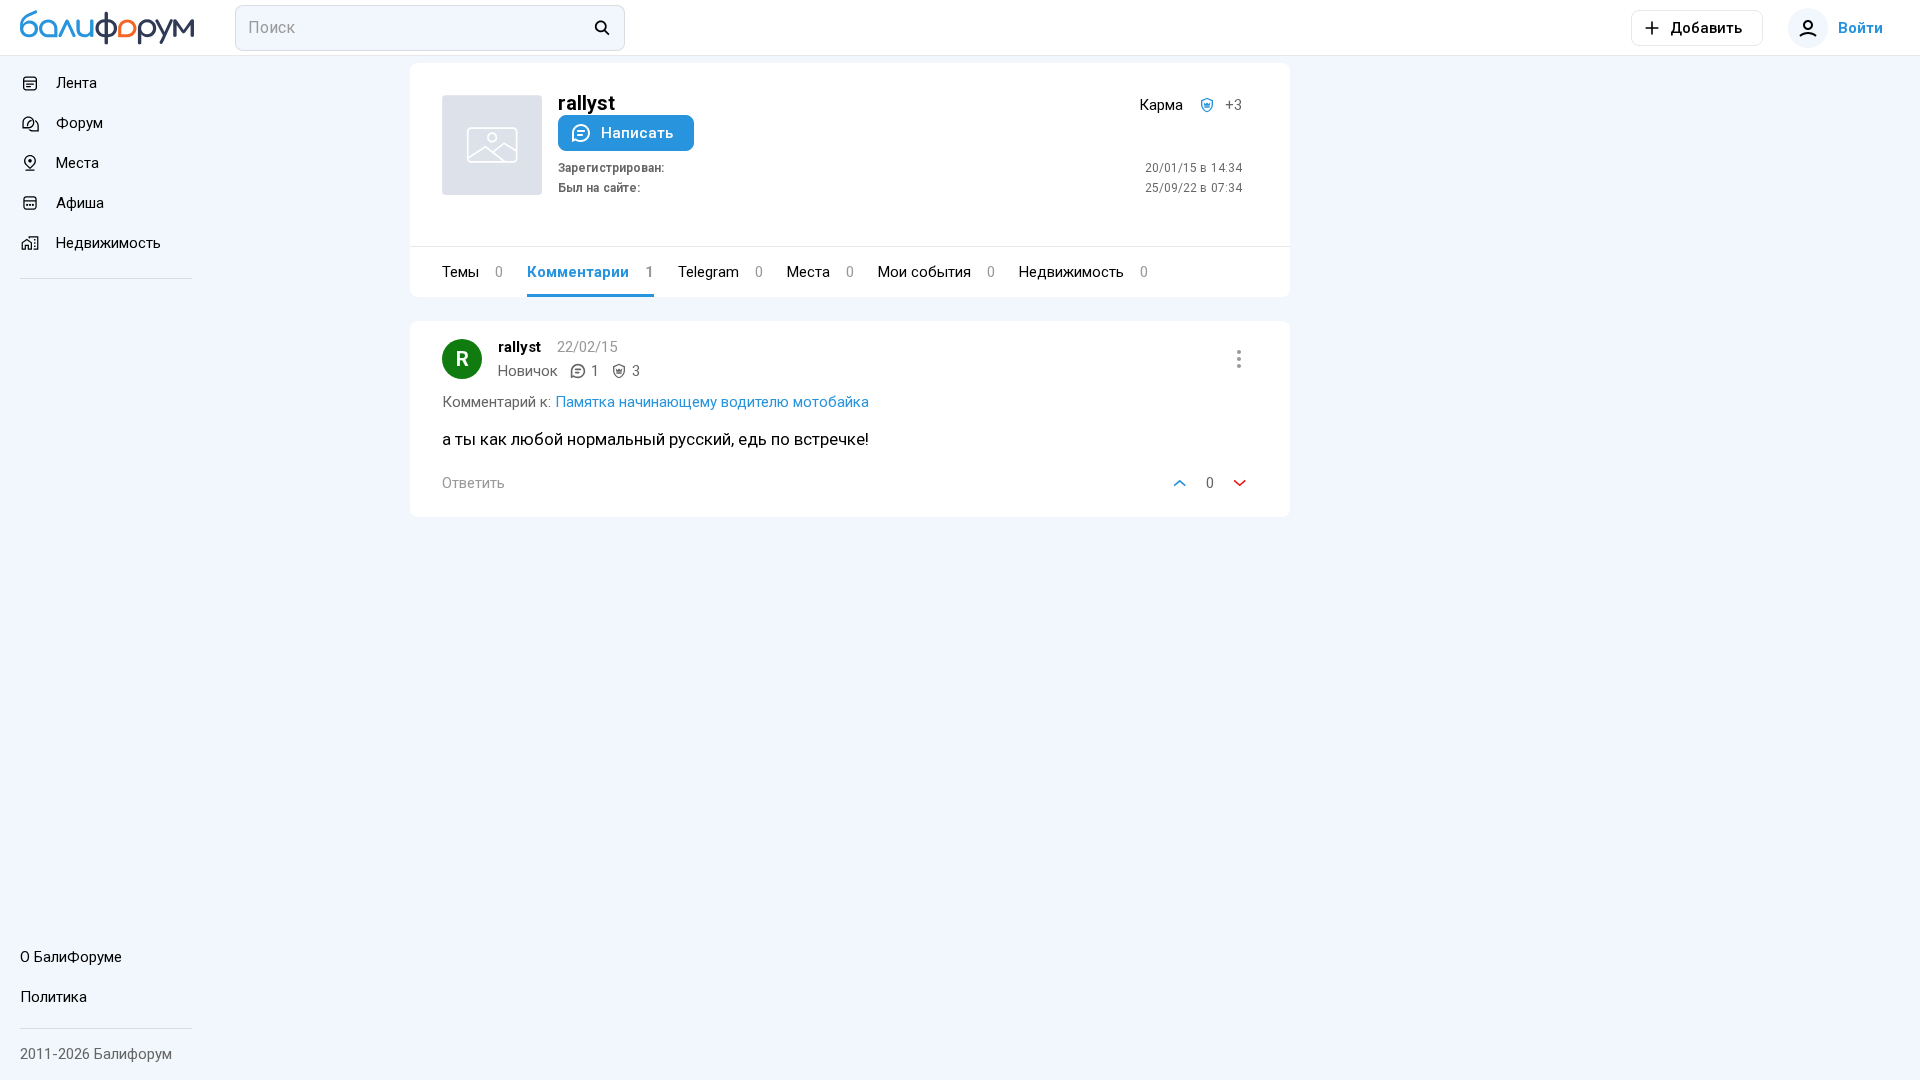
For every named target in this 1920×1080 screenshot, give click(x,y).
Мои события (936, 272)
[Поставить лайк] (1180, 483)
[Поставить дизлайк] (1240, 483)
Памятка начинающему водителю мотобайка (712, 402)
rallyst (519, 347)
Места (820, 272)
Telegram (720, 272)
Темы (472, 272)
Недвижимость (1083, 272)
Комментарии (590, 272)
